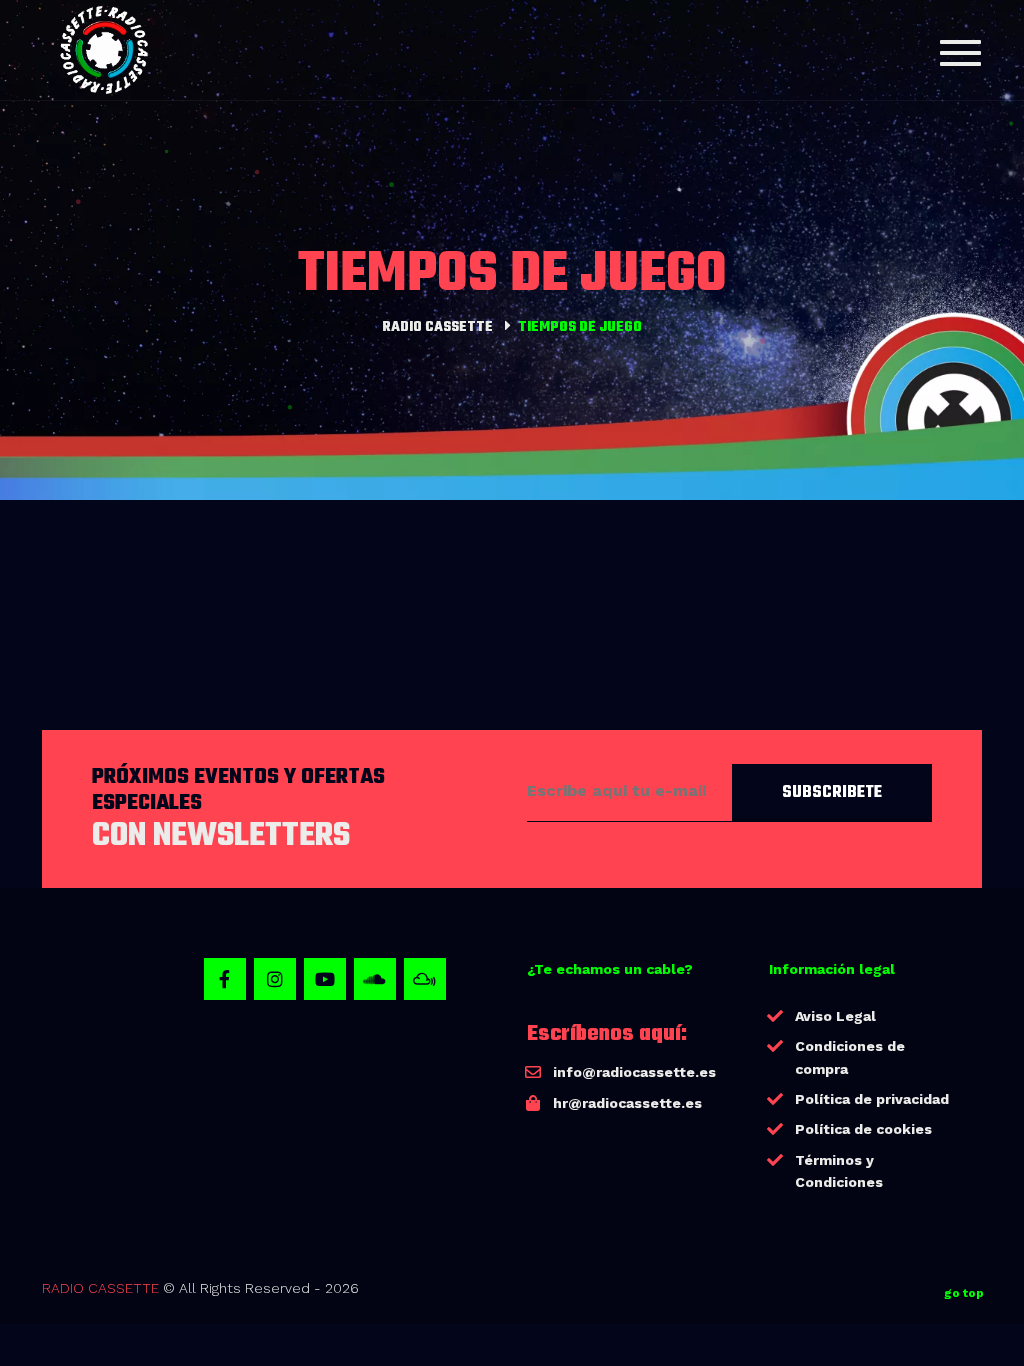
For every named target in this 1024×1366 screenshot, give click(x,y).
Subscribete (832, 792)
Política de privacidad (872, 1099)
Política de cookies (863, 1129)
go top (964, 1293)
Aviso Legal (835, 1016)
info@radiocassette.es (634, 1072)
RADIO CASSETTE (100, 1288)
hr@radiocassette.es (627, 1103)
